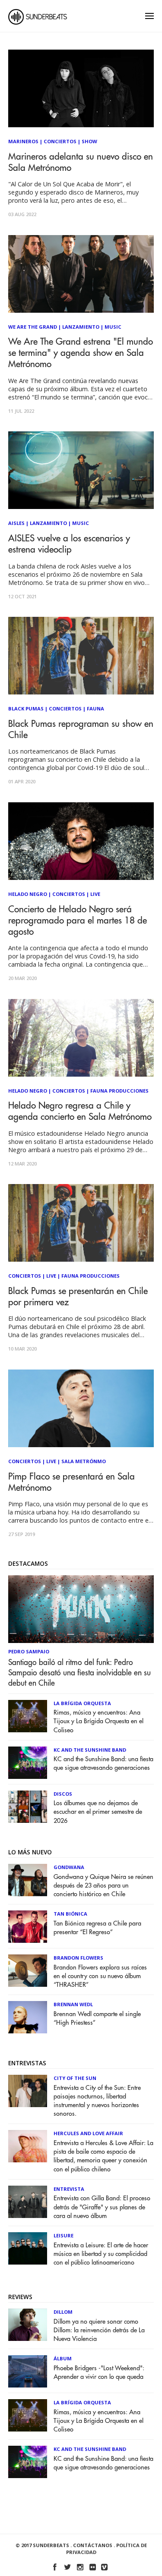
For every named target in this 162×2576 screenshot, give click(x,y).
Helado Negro (28, 894)
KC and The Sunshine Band (90, 1750)
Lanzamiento (81, 327)
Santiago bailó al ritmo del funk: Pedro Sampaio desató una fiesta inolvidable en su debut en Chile (79, 1673)
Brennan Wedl (73, 2004)
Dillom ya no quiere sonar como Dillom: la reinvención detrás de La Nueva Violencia (99, 2330)
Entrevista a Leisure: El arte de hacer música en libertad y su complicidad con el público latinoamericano (101, 2254)
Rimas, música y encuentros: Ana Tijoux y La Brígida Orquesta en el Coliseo (98, 1721)
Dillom (63, 2312)
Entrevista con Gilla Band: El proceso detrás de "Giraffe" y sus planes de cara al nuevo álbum (102, 2207)
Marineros (23, 141)
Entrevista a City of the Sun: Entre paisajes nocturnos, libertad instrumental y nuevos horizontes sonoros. (97, 2101)
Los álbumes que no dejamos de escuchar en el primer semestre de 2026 (98, 1812)
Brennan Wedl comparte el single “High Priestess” (97, 2018)
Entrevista (69, 2189)
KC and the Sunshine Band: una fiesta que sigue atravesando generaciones (103, 1764)
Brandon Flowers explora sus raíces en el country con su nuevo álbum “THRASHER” (100, 1976)
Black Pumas (26, 708)
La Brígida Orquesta (82, 1703)
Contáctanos (93, 2545)
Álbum (63, 2358)
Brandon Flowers (78, 1958)
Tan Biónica (70, 1914)
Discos (63, 1794)
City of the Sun (75, 2078)
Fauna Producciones (119, 1091)
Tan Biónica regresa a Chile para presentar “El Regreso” (97, 1928)
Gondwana (69, 1867)
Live (95, 894)
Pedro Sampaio (29, 1651)
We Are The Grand (33, 327)
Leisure (64, 2235)
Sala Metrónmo (84, 1461)
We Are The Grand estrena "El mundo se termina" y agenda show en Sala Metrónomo (81, 353)
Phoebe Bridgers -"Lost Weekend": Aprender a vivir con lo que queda (99, 2373)
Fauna (95, 708)
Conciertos (60, 141)
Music (113, 327)
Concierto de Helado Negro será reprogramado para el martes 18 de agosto (78, 921)
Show (89, 141)
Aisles (16, 523)
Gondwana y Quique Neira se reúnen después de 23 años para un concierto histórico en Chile (103, 1886)
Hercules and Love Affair (88, 2133)
